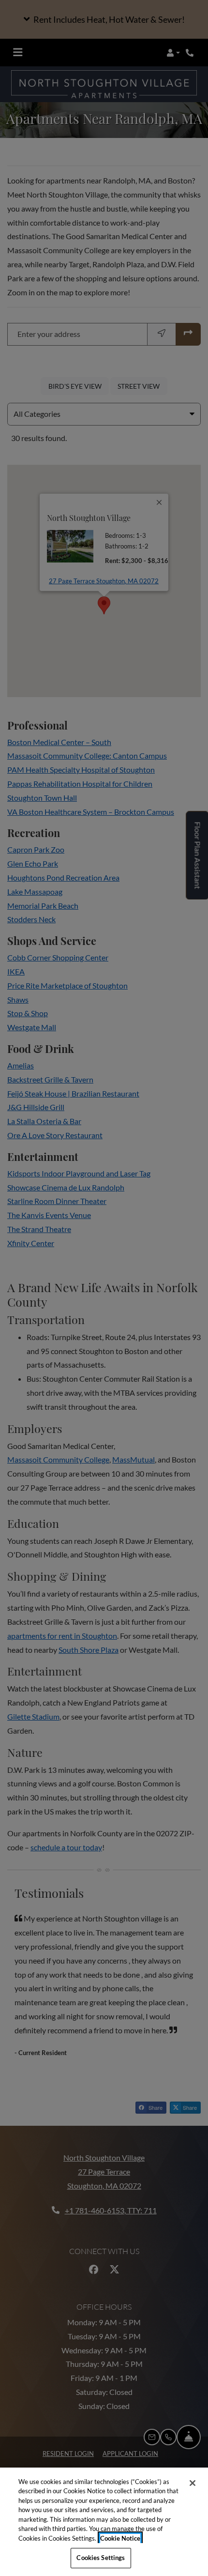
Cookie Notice (120, 2538)
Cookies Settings (101, 2558)
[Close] (193, 2483)
